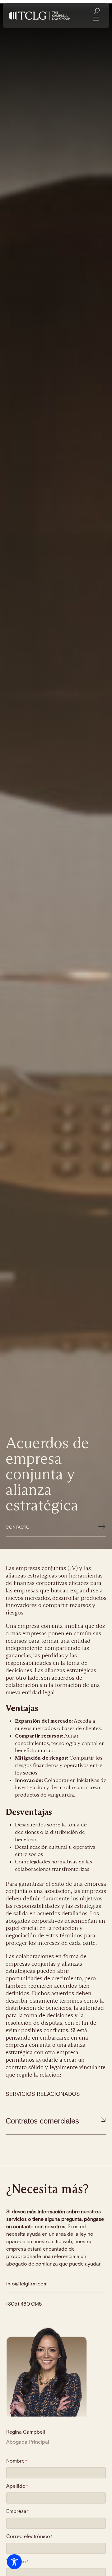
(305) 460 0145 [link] (24, 2304)
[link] (39, 16)
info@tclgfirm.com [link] (27, 2284)
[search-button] (97, 11)
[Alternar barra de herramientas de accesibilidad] (14, 2562)
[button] (96, 18)
